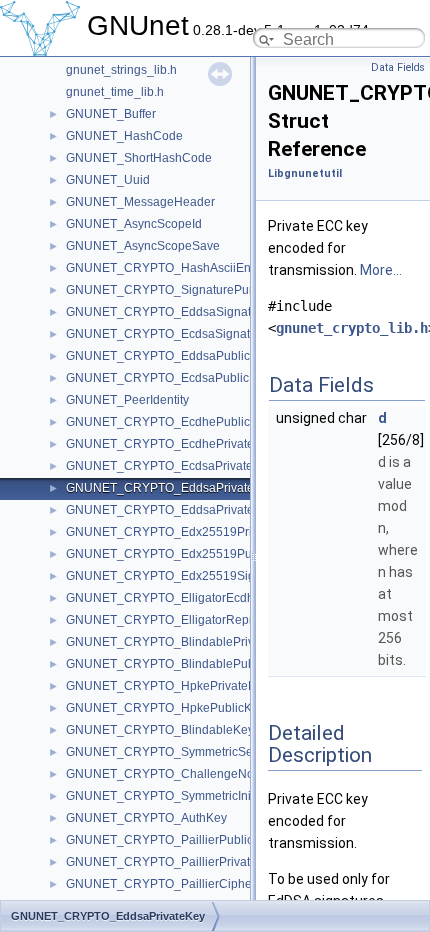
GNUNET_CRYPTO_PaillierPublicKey (170, 840)
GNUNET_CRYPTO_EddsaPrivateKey (170, 488)
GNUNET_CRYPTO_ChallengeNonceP (174, 774)
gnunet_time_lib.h (115, 92)
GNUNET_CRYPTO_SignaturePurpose (173, 290)
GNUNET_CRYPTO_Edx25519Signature (178, 576)
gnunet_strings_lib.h (121, 70)
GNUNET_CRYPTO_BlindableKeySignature (186, 730)
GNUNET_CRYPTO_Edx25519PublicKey (179, 554)
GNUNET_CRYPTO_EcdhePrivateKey (170, 444)
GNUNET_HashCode (124, 136)
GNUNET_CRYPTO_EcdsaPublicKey (168, 378)
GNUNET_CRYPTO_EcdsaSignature (167, 334)
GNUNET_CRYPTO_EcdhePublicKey (168, 422)
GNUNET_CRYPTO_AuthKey (146, 818)
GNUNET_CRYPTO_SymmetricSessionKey (184, 752)
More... (381, 270)
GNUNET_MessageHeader (140, 202)
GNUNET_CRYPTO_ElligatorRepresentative (187, 620)
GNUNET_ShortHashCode (139, 158)
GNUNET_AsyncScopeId (134, 224)
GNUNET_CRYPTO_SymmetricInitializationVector (201, 796)
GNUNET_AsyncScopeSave (143, 246)
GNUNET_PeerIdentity (127, 400)
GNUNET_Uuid (108, 180)
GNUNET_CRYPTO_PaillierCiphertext (170, 884)
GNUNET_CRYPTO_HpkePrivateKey (167, 686)
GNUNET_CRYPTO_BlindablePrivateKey (179, 642)
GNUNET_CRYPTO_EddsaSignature (167, 312)
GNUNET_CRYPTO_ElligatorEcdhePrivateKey (193, 598)
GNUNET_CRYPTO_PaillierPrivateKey (172, 862)
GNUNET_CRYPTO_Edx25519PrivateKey (181, 532)
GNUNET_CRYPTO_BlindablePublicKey (177, 664)
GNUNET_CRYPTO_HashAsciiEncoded (175, 268)
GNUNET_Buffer (111, 114)
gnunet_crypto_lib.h (352, 328)
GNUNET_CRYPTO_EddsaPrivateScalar (177, 510)
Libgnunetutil (305, 173)
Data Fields (398, 67)
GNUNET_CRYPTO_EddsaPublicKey (168, 356)
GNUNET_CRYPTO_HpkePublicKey (165, 708)
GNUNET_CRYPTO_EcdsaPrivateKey (170, 466)
